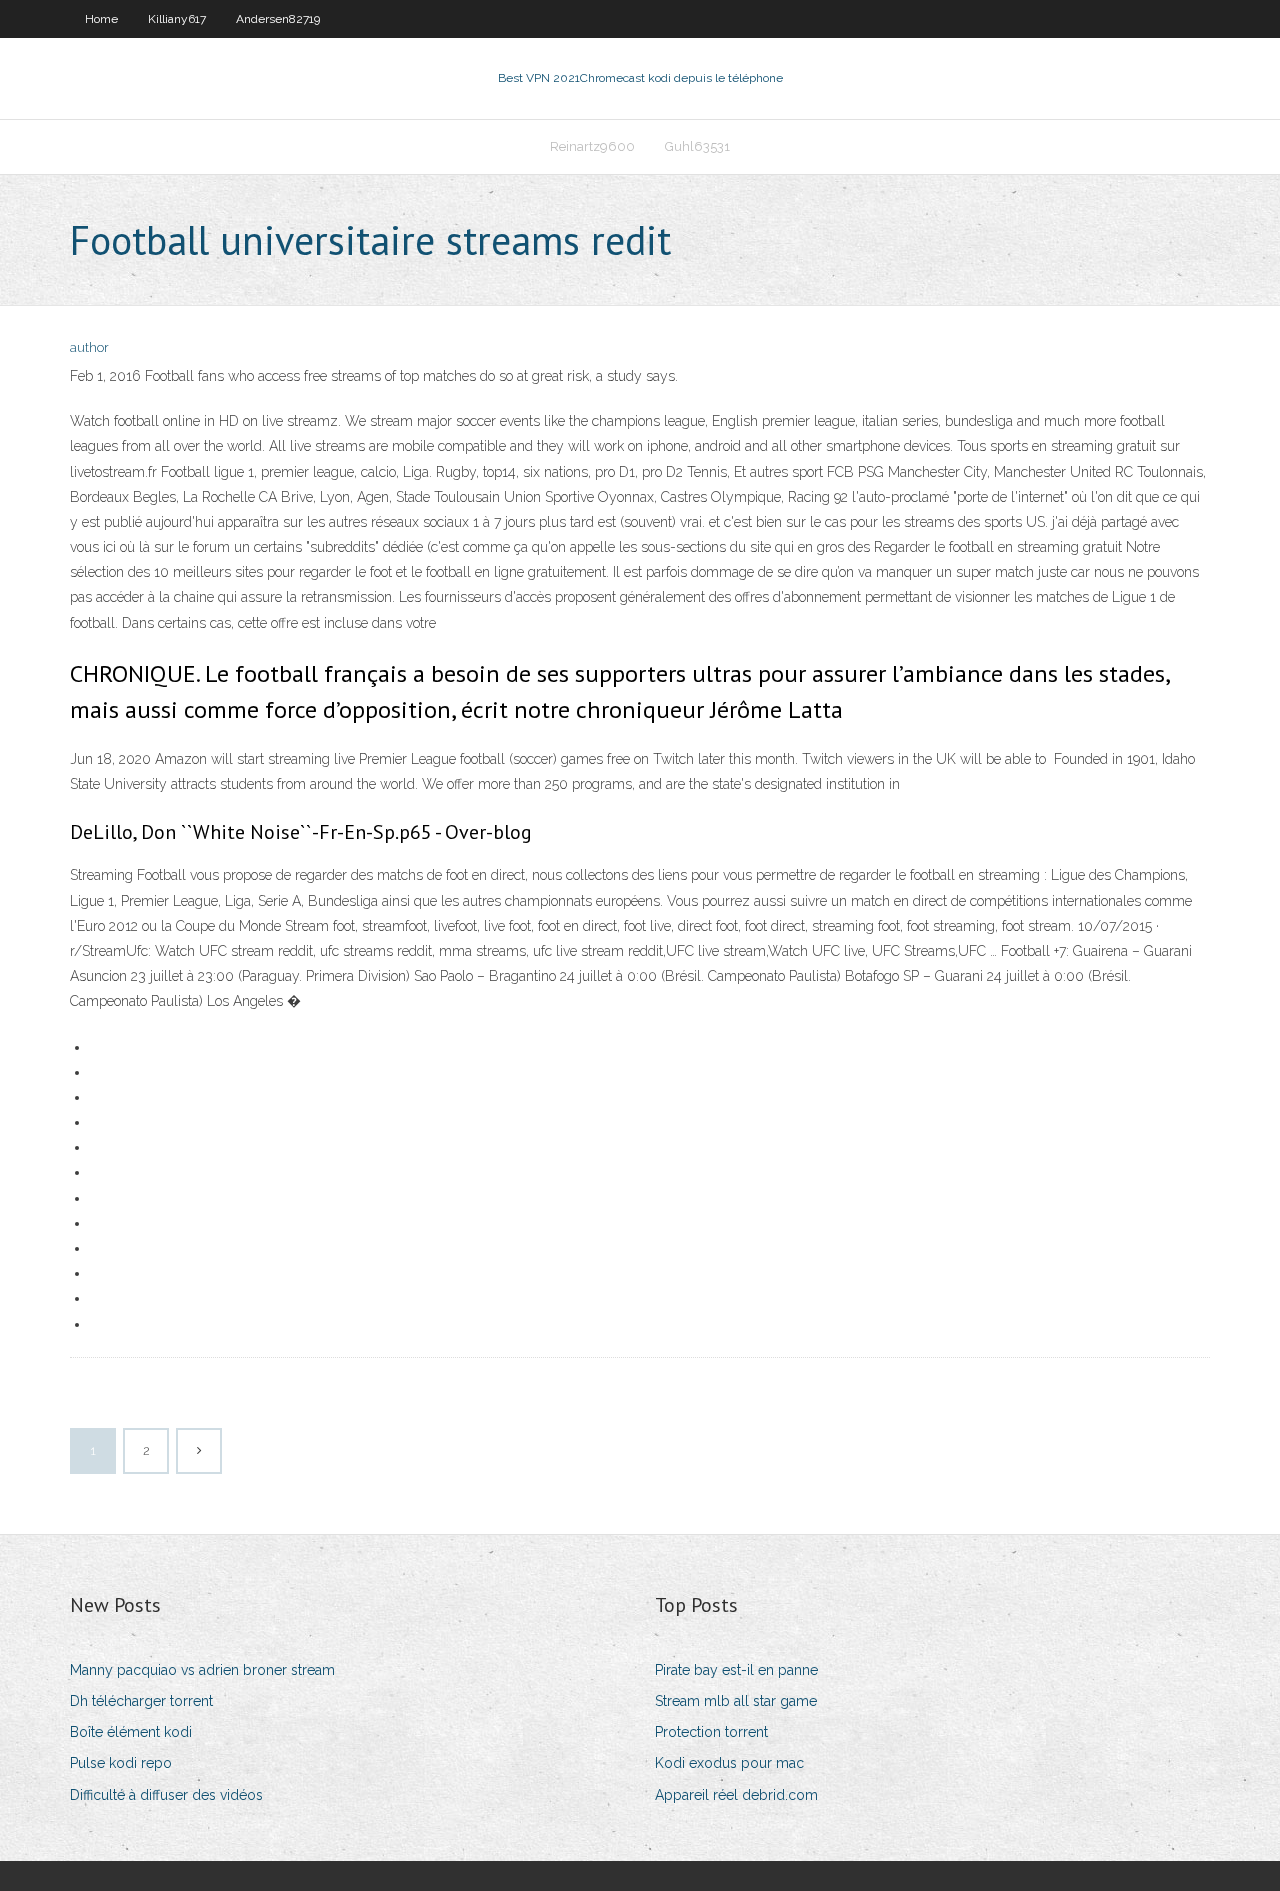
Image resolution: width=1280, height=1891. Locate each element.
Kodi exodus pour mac (729, 1763)
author (89, 347)
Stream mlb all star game (736, 1701)
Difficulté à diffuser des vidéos (166, 1795)
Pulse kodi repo (121, 1763)
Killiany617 (177, 19)
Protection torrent (711, 1732)
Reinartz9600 (592, 146)
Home (101, 19)
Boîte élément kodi (131, 1732)
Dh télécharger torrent (141, 1701)
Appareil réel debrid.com (736, 1795)
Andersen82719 (278, 19)
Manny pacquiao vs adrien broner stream (202, 1670)
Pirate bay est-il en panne (736, 1670)
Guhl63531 (697, 146)
